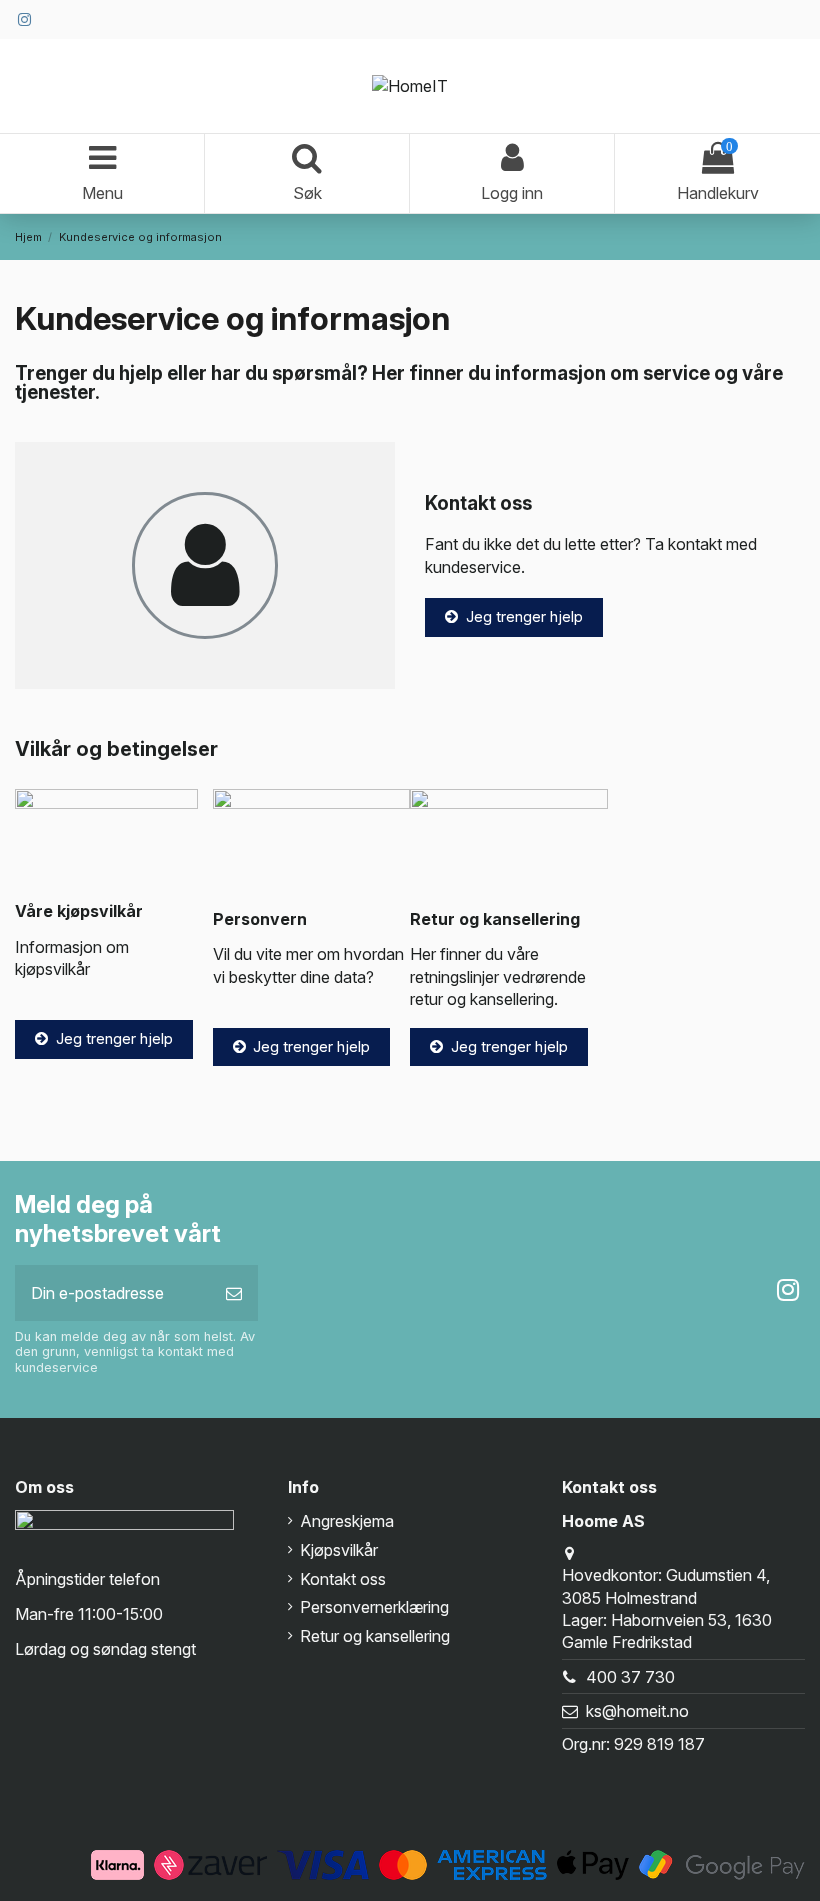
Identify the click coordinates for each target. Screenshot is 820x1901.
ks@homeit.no (637, 1711)
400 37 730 (630, 1677)
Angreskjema (347, 1521)
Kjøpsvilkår (339, 1550)
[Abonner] (234, 1293)
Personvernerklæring (374, 1607)
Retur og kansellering (375, 1636)
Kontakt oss (343, 1579)
